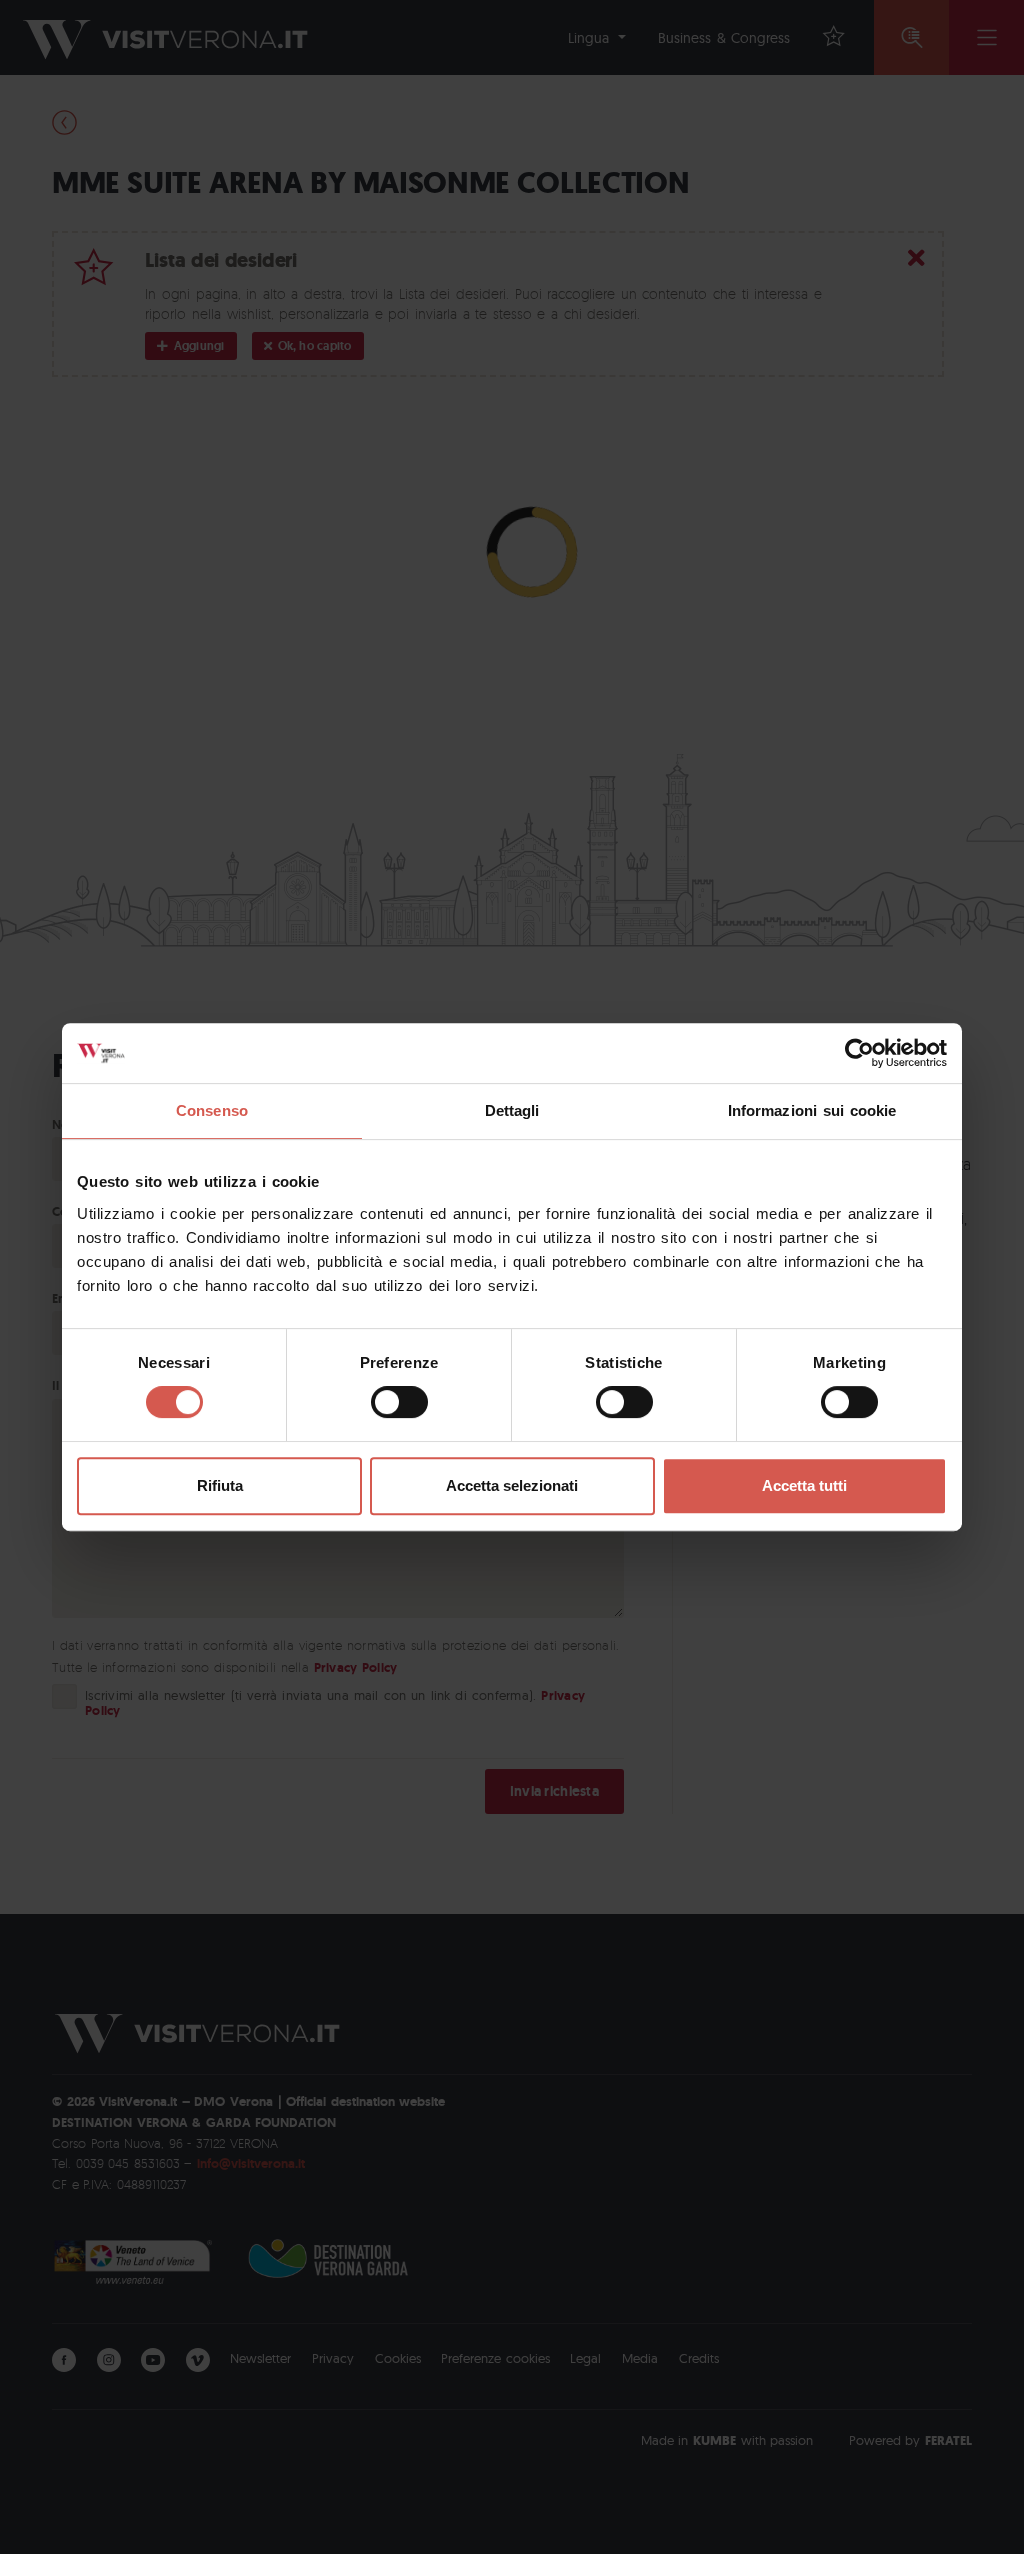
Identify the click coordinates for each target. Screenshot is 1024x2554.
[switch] (399, 1402)
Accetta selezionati (512, 1485)
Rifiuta (220, 1485)
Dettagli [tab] (512, 1110)
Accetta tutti (804, 1485)
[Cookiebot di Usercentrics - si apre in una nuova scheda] (859, 1053)
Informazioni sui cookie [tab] (812, 1110)
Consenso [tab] (212, 1110)
